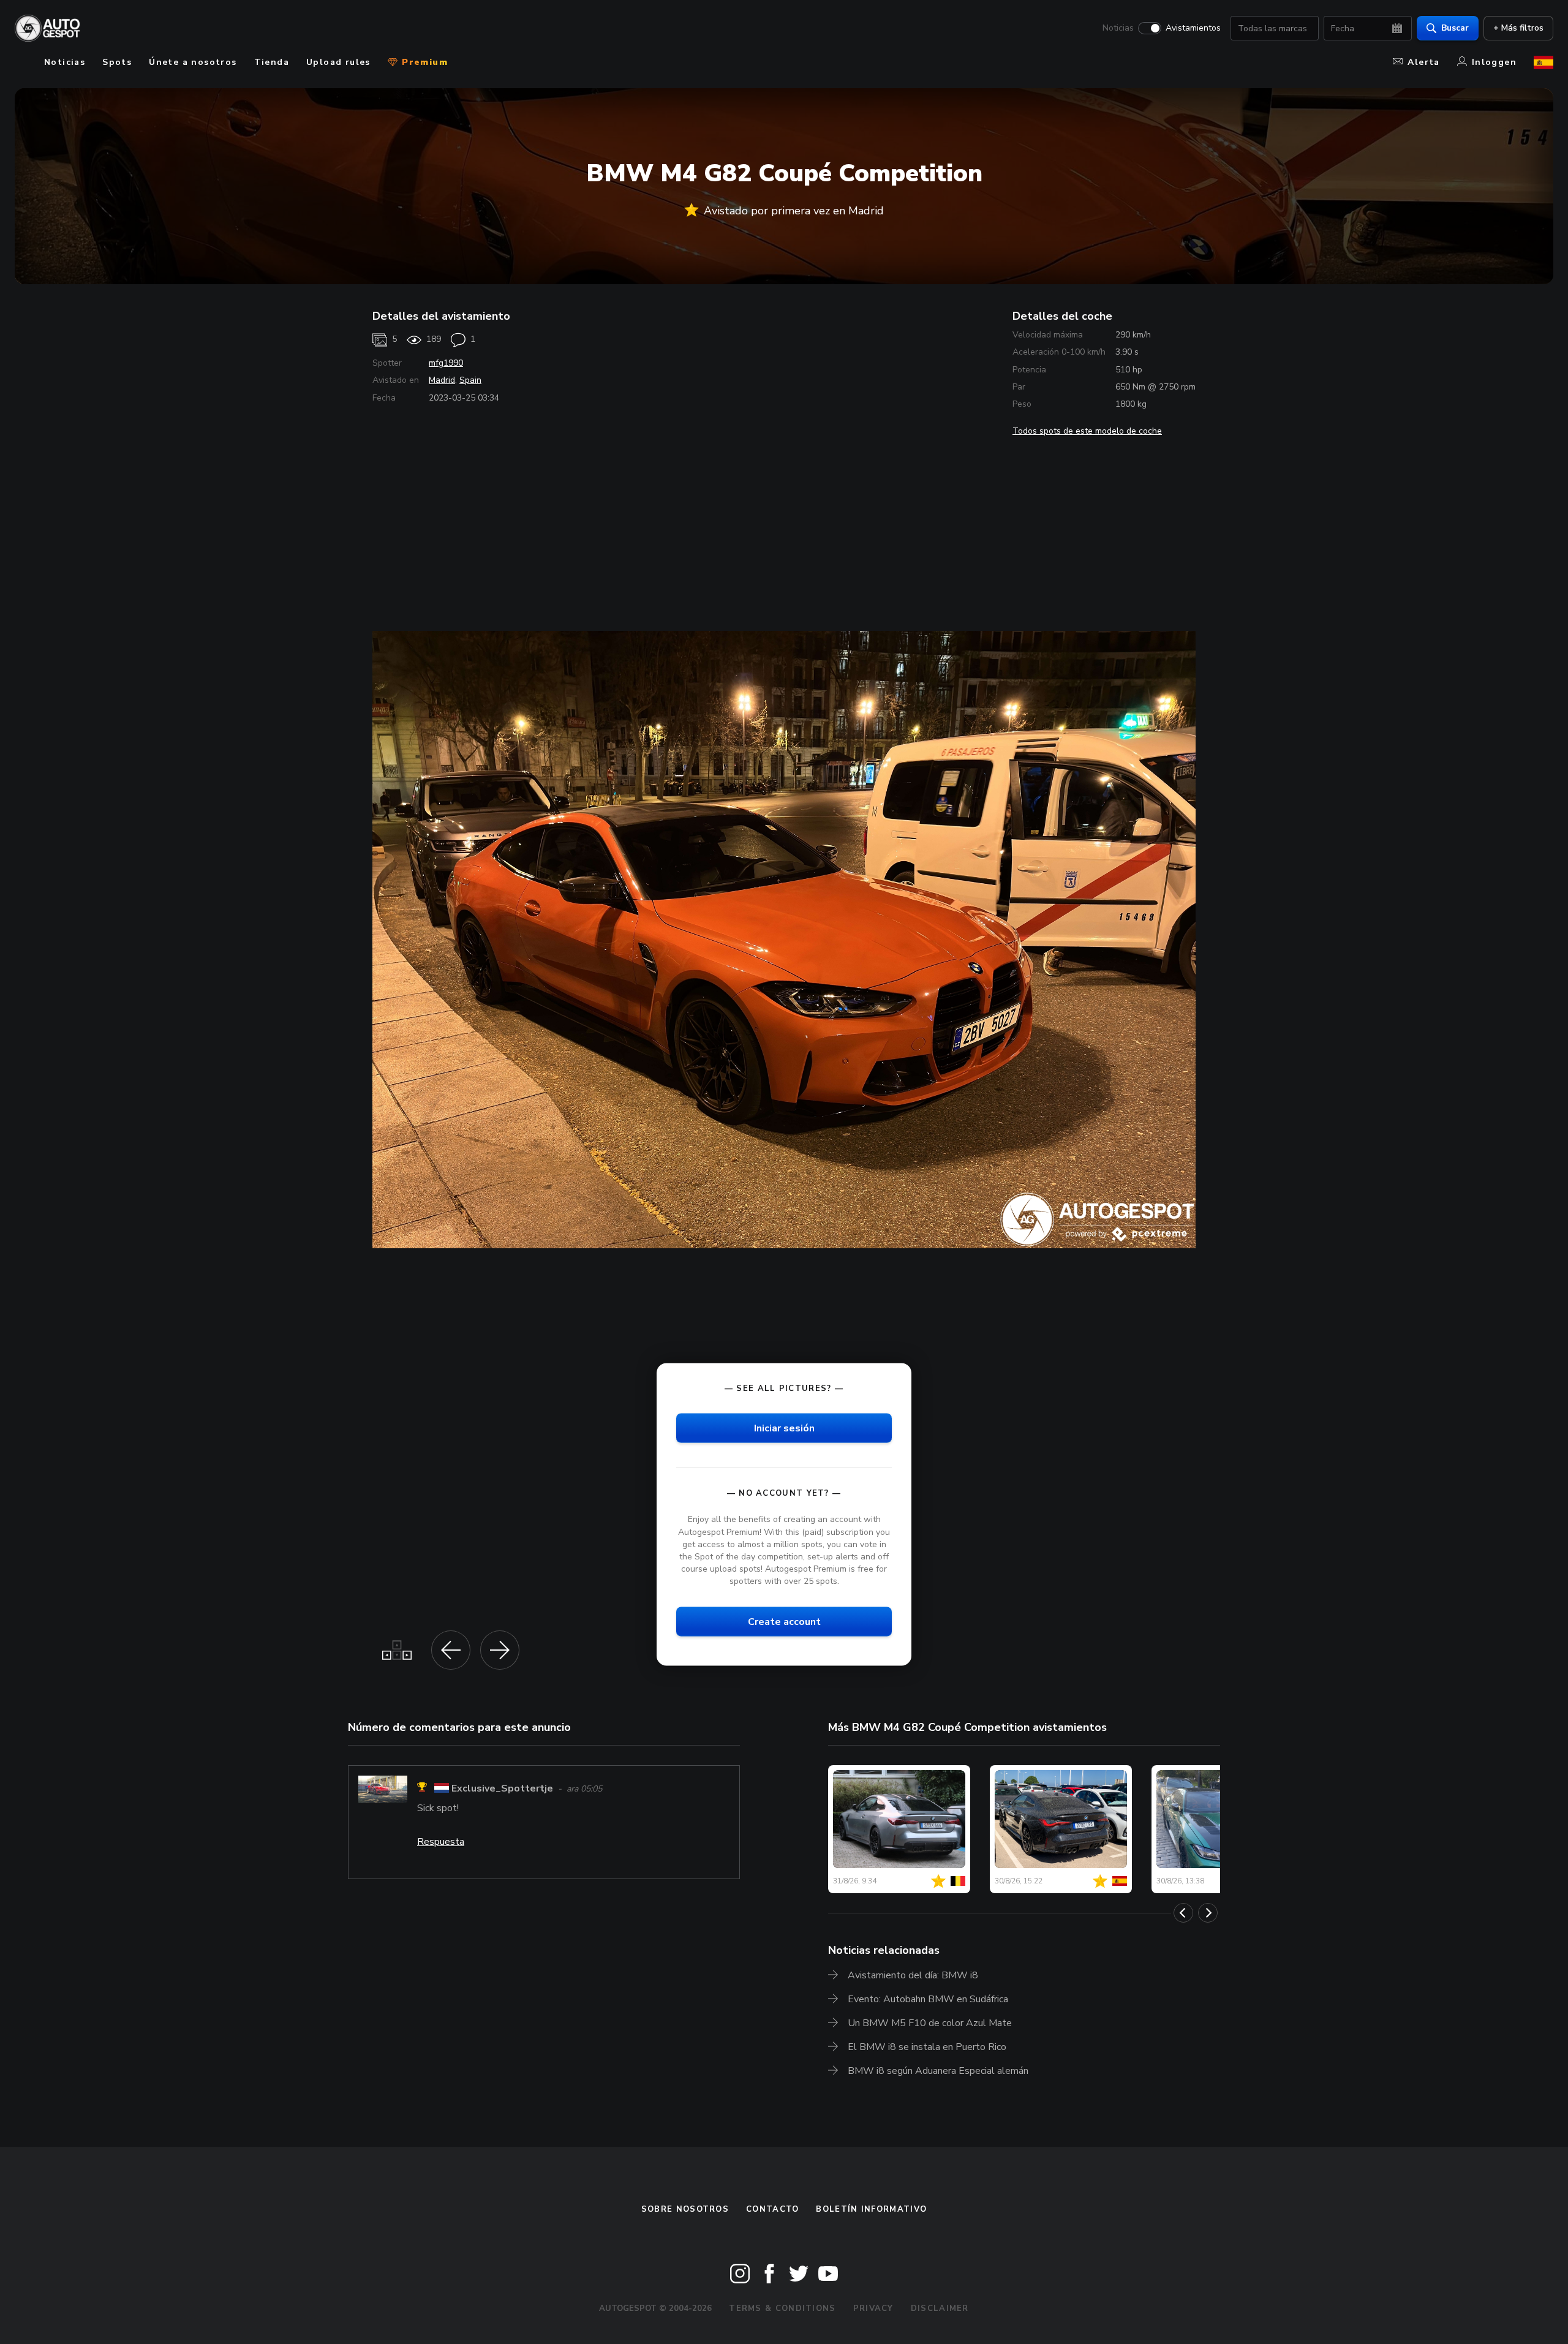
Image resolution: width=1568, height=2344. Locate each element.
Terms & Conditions (782, 2308)
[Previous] (1183, 1913)
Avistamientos (1193, 28)
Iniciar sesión (784, 1428)
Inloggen (1494, 62)
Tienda (272, 62)
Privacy (873, 2308)
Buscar (1455, 28)
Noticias (1118, 28)
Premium (423, 62)
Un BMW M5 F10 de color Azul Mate (930, 2023)
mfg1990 (446, 363)
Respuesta (441, 1842)
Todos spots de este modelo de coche (1087, 431)
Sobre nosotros (685, 2209)
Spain (470, 380)
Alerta (1423, 62)
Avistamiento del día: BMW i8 (913, 1975)
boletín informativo (871, 2209)
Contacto (772, 2209)
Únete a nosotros (193, 62)
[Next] (1208, 1913)
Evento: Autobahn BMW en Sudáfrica (928, 1999)
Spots (117, 62)
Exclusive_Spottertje (502, 1789)
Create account (784, 1622)
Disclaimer (940, 2308)
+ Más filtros (1518, 28)
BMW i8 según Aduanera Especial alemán (938, 2071)
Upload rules (338, 62)
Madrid (442, 380)
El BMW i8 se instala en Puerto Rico (927, 2047)
